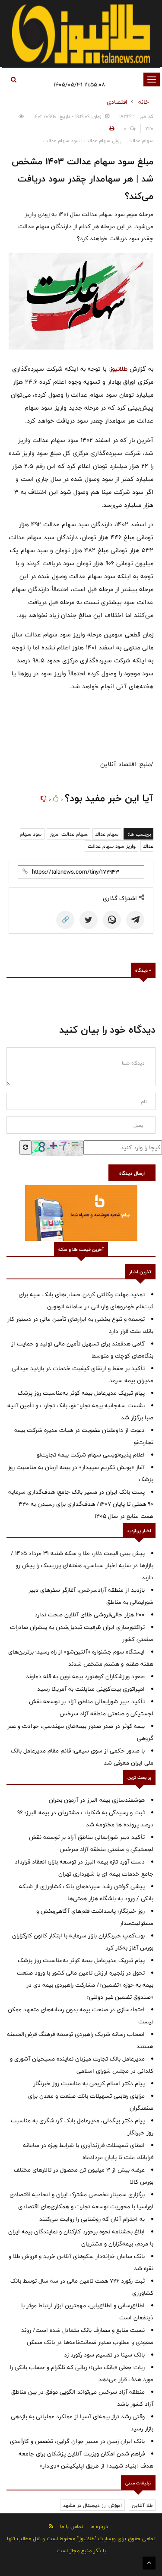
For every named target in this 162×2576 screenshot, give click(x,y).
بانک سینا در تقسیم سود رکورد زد (104, 2355)
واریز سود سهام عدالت (111, 846)
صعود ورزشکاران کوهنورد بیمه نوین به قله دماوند (85, 1676)
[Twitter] (89, 920)
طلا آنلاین (142, 2505)
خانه (144, 102)
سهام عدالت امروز (68, 834)
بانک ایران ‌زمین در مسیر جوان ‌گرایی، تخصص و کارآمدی (77, 2441)
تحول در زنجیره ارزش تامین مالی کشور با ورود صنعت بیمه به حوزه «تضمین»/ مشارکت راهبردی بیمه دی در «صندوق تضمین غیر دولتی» (85, 1985)
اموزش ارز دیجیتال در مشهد (92, 2505)
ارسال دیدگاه (132, 1173)
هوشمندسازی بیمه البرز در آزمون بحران (97, 1800)
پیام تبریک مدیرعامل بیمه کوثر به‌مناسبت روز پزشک (81, 1393)
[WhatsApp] (112, 920)
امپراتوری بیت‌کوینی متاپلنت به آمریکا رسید (91, 1689)
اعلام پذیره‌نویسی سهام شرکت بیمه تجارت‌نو (91, 1455)
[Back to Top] (149, 2563)
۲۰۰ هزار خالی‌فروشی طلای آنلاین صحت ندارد (90, 1615)
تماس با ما (72, 2526)
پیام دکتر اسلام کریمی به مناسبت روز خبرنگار (89, 2083)
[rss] (51, 2526)
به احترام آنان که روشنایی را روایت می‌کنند (92, 2219)
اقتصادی (117, 102)
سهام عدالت (107, 834)
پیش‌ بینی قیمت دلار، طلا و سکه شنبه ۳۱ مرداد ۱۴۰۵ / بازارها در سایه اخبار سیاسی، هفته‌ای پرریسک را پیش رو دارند (82, 1565)
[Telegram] (135, 920)
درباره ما (99, 2526)
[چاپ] (111, 128)
